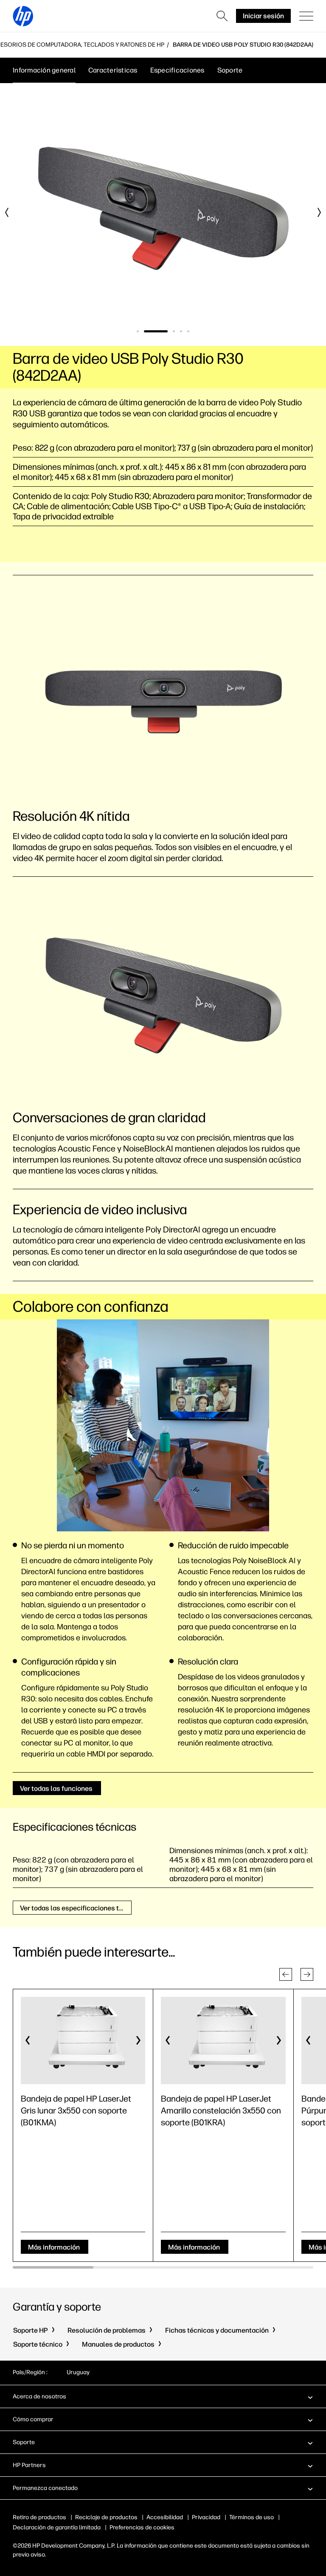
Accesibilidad (165, 2517)
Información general (44, 70)
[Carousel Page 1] (138, 331)
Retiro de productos (39, 2517)
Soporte (230, 70)
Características (113, 70)
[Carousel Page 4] (181, 331)
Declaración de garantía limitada (57, 2527)
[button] (286, 1974)
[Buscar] (222, 16)
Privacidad (206, 2517)
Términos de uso (252, 2517)
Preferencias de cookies (142, 2527)
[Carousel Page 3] (174, 331)
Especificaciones (177, 70)
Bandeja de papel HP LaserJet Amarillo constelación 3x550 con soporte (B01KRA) (221, 2110)
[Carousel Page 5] (188, 331)
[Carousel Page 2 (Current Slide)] (156, 331)
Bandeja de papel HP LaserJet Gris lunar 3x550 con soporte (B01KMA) (76, 2110)
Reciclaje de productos (106, 2517)
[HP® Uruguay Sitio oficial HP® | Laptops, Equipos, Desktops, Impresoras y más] (23, 16)
